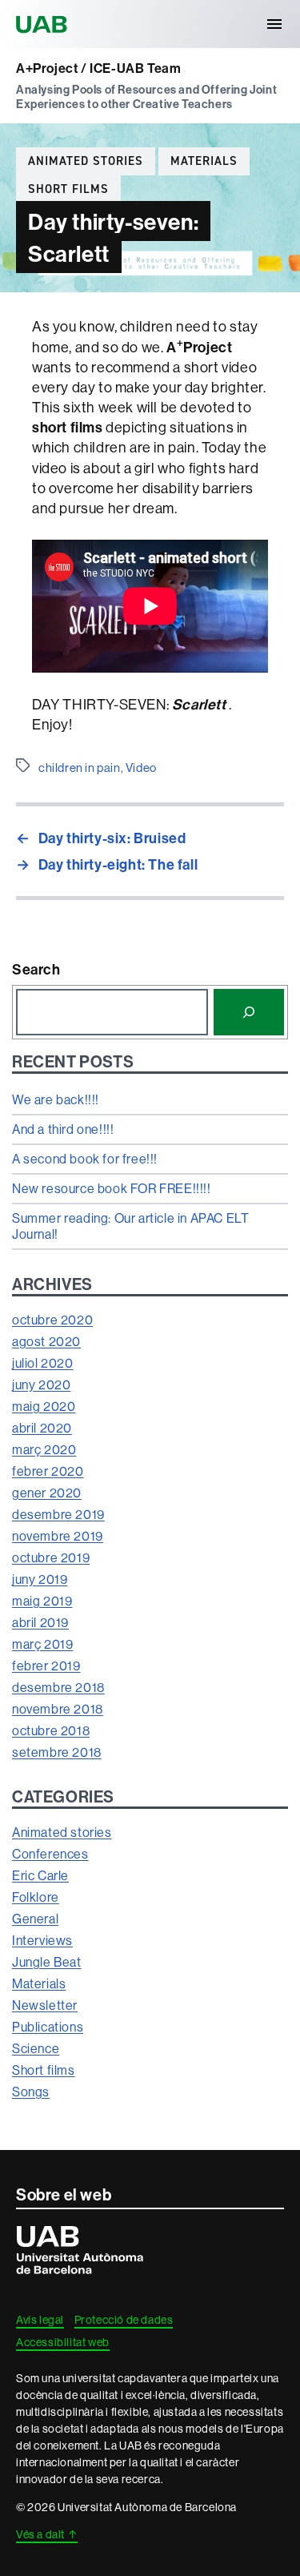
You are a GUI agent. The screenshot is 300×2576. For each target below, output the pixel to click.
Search (36, 969)
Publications (48, 2027)
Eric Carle (40, 1875)
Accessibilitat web (63, 2342)
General (35, 1919)
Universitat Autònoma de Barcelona (44, 24)
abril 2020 (42, 1428)
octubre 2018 (51, 1730)
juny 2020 (41, 1384)
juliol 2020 (43, 1363)
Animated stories (86, 161)
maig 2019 (42, 1601)
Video (141, 768)
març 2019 (42, 1644)
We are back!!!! (56, 1099)
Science (36, 2048)
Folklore (36, 1897)
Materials (204, 161)
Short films (68, 189)
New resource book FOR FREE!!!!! (112, 1188)
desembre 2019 (58, 1514)
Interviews (42, 1940)
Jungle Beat (47, 1962)
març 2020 (44, 1449)
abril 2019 (40, 1622)
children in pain (80, 768)
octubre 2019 (51, 1557)
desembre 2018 (58, 1687)
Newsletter (45, 2005)
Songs (31, 2092)
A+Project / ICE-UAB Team (98, 68)
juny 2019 (40, 1579)
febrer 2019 (46, 1666)
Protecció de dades (124, 2320)
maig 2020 (44, 1406)
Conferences (50, 1854)
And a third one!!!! (63, 1129)
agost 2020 (46, 1341)
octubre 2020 (52, 1320)
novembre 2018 (58, 1709)
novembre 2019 (58, 1536)
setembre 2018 (57, 1752)
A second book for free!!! (85, 1159)
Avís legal (40, 2320)
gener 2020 (47, 1493)
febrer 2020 (48, 1471)
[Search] (249, 1012)
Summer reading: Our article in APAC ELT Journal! (130, 1226)
